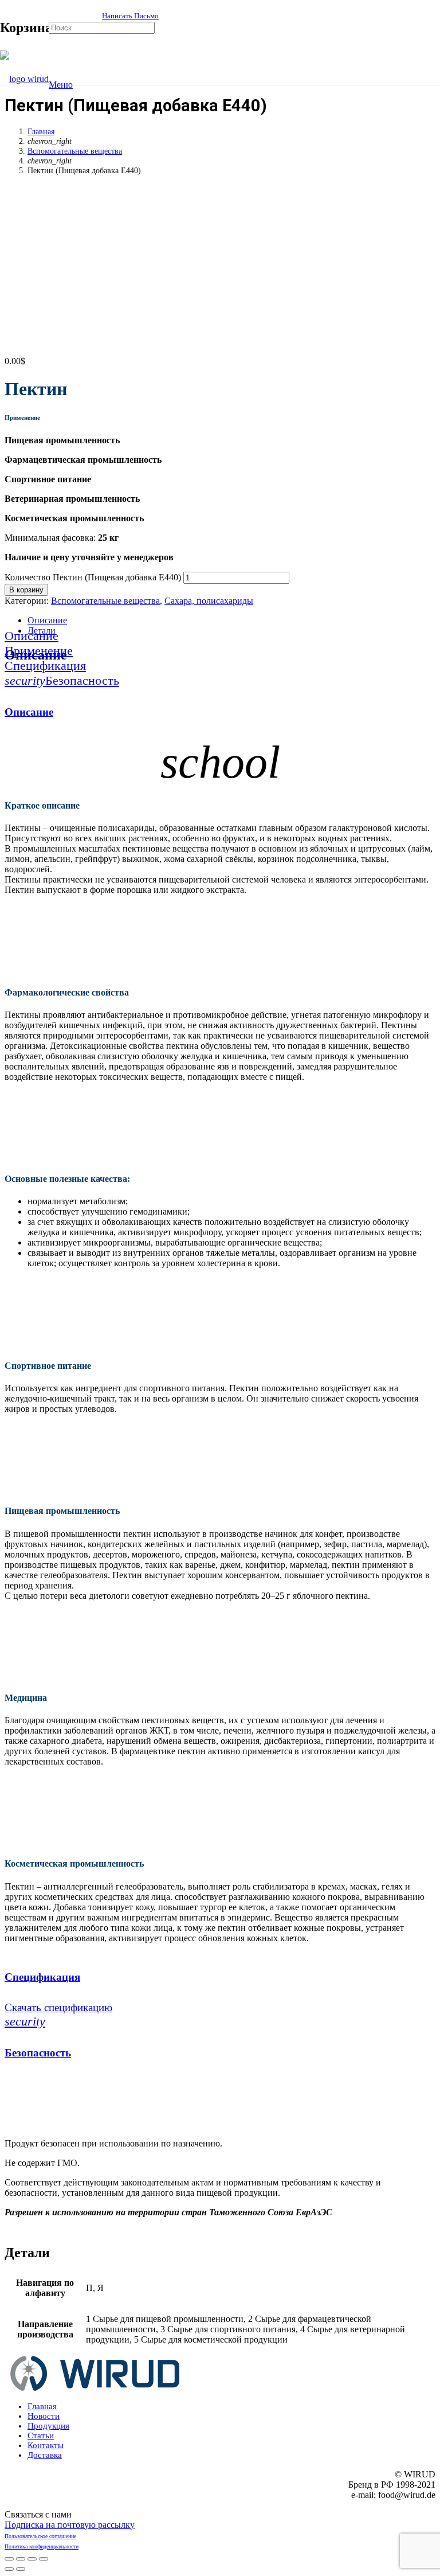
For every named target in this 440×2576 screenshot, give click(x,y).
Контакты (46, 2445)
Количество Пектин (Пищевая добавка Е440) (93, 577)
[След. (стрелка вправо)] (21, 2569)
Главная (41, 131)
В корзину (26, 590)
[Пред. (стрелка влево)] (9, 2569)
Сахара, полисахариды (209, 601)
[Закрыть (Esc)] (9, 2559)
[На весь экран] (32, 2559)
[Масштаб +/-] (44, 2559)
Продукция (48, 2426)
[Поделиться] (21, 2559)
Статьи (41, 2436)
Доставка (45, 2455)
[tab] (231, 620)
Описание (47, 620)
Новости (44, 2416)
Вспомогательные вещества (75, 151)
